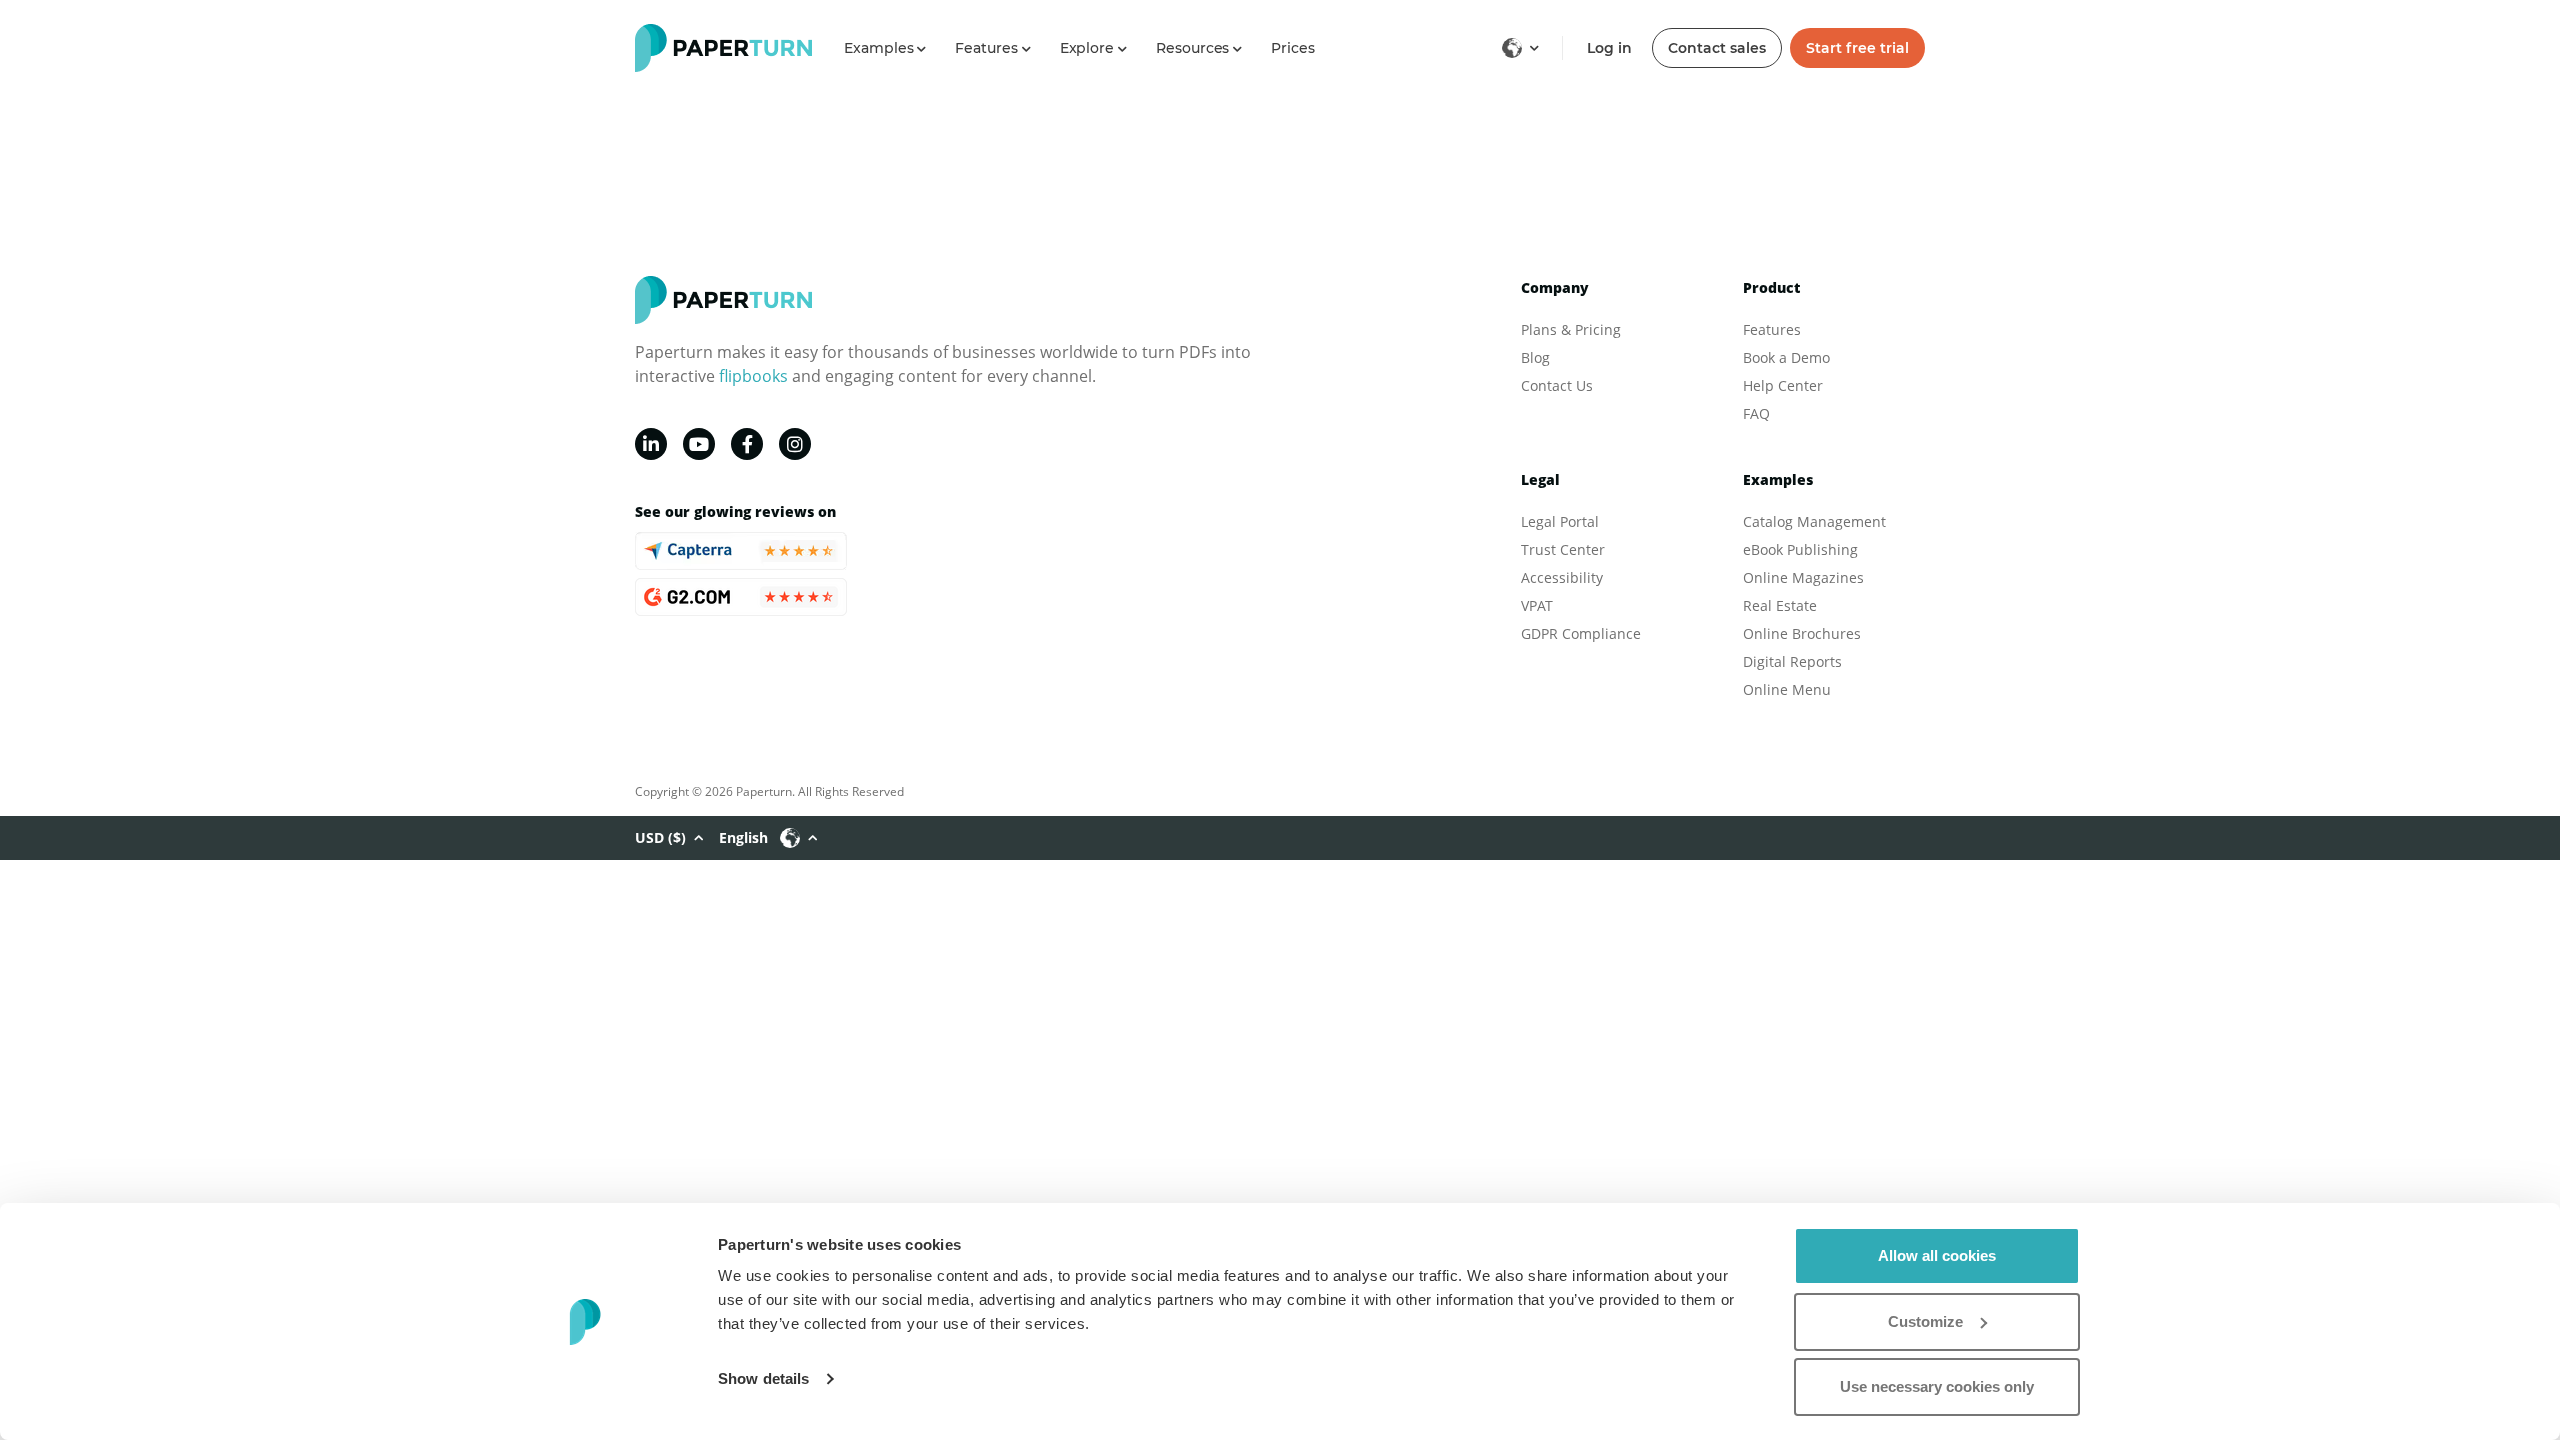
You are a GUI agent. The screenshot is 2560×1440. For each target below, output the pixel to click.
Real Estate (1780, 605)
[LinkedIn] (651, 444)
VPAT (1537, 605)
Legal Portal (1560, 521)
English (743, 837)
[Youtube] (699, 444)
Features (1772, 329)
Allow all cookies (1937, 1255)
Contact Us (1557, 385)
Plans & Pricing (1571, 329)
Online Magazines (1803, 577)
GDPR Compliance (1581, 633)
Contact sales (1717, 48)
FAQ (1756, 413)
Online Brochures (1802, 633)
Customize (1925, 1321)
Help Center (1783, 385)
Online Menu (1787, 689)
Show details (763, 1378)
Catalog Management (1814, 521)
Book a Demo (1786, 357)
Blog (1535, 357)
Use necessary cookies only (1937, 1386)
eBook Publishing (1800, 549)
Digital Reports (1792, 661)
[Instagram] (795, 444)
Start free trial (1857, 48)
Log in (1609, 48)
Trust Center (1563, 549)
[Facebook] (747, 444)
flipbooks (753, 376)
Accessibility (1562, 577)
